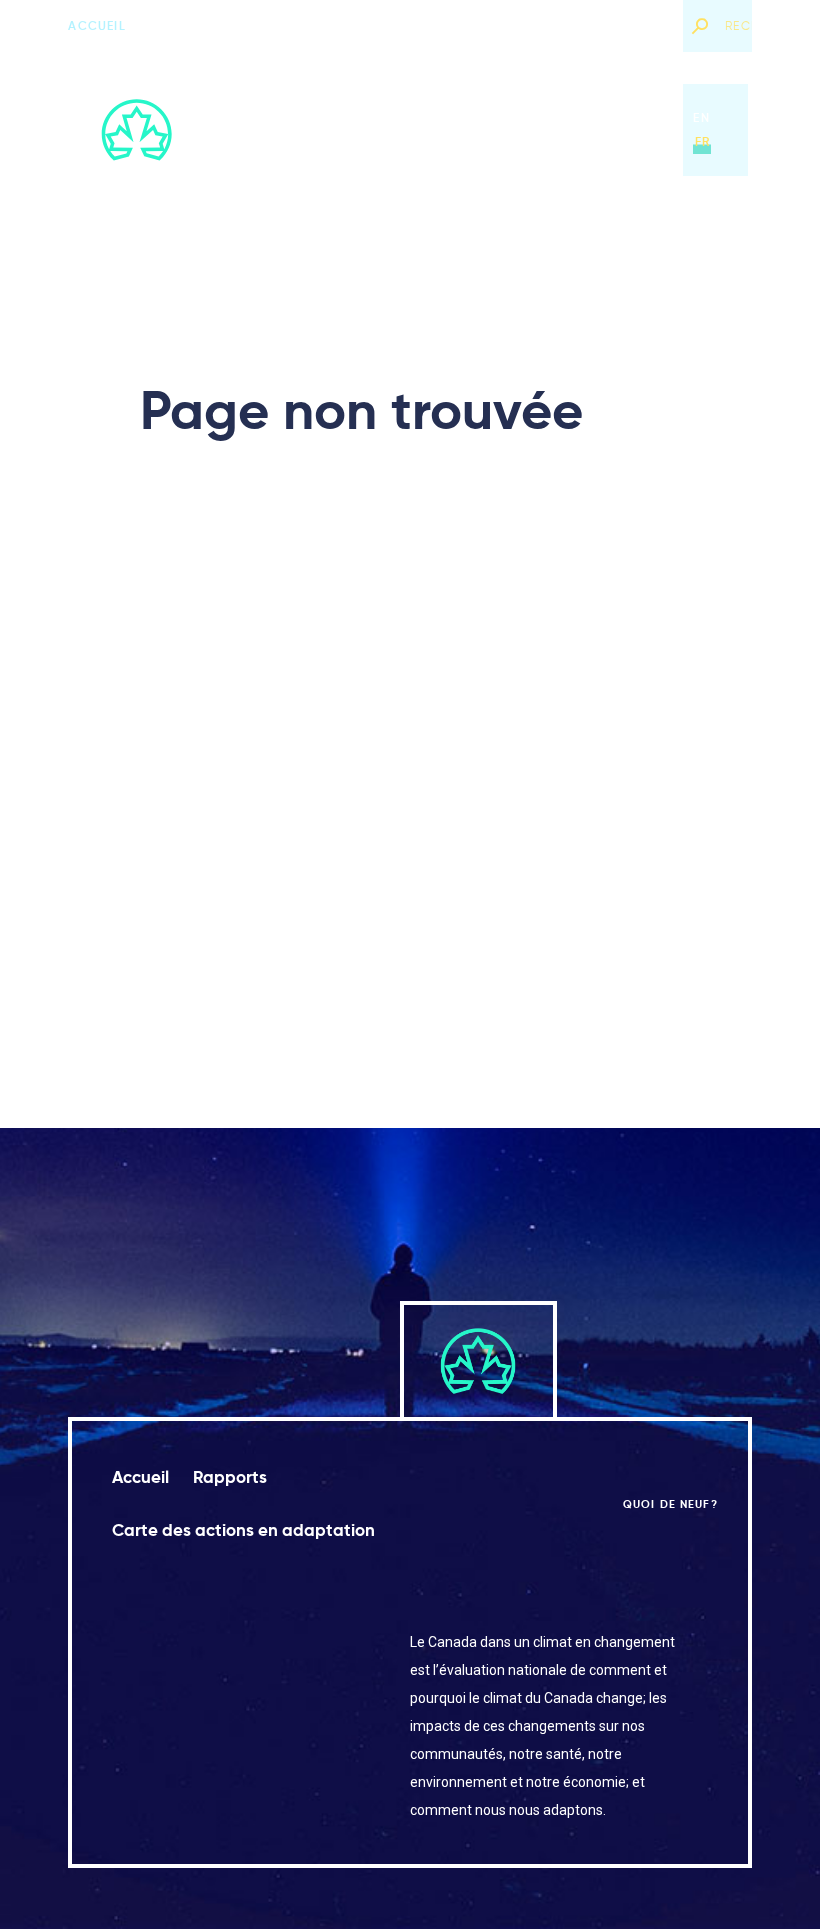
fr (702, 141)
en (701, 117)
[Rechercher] (699, 26)
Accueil (96, 25)
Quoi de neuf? (618, 25)
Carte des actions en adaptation (531, 129)
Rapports (346, 129)
